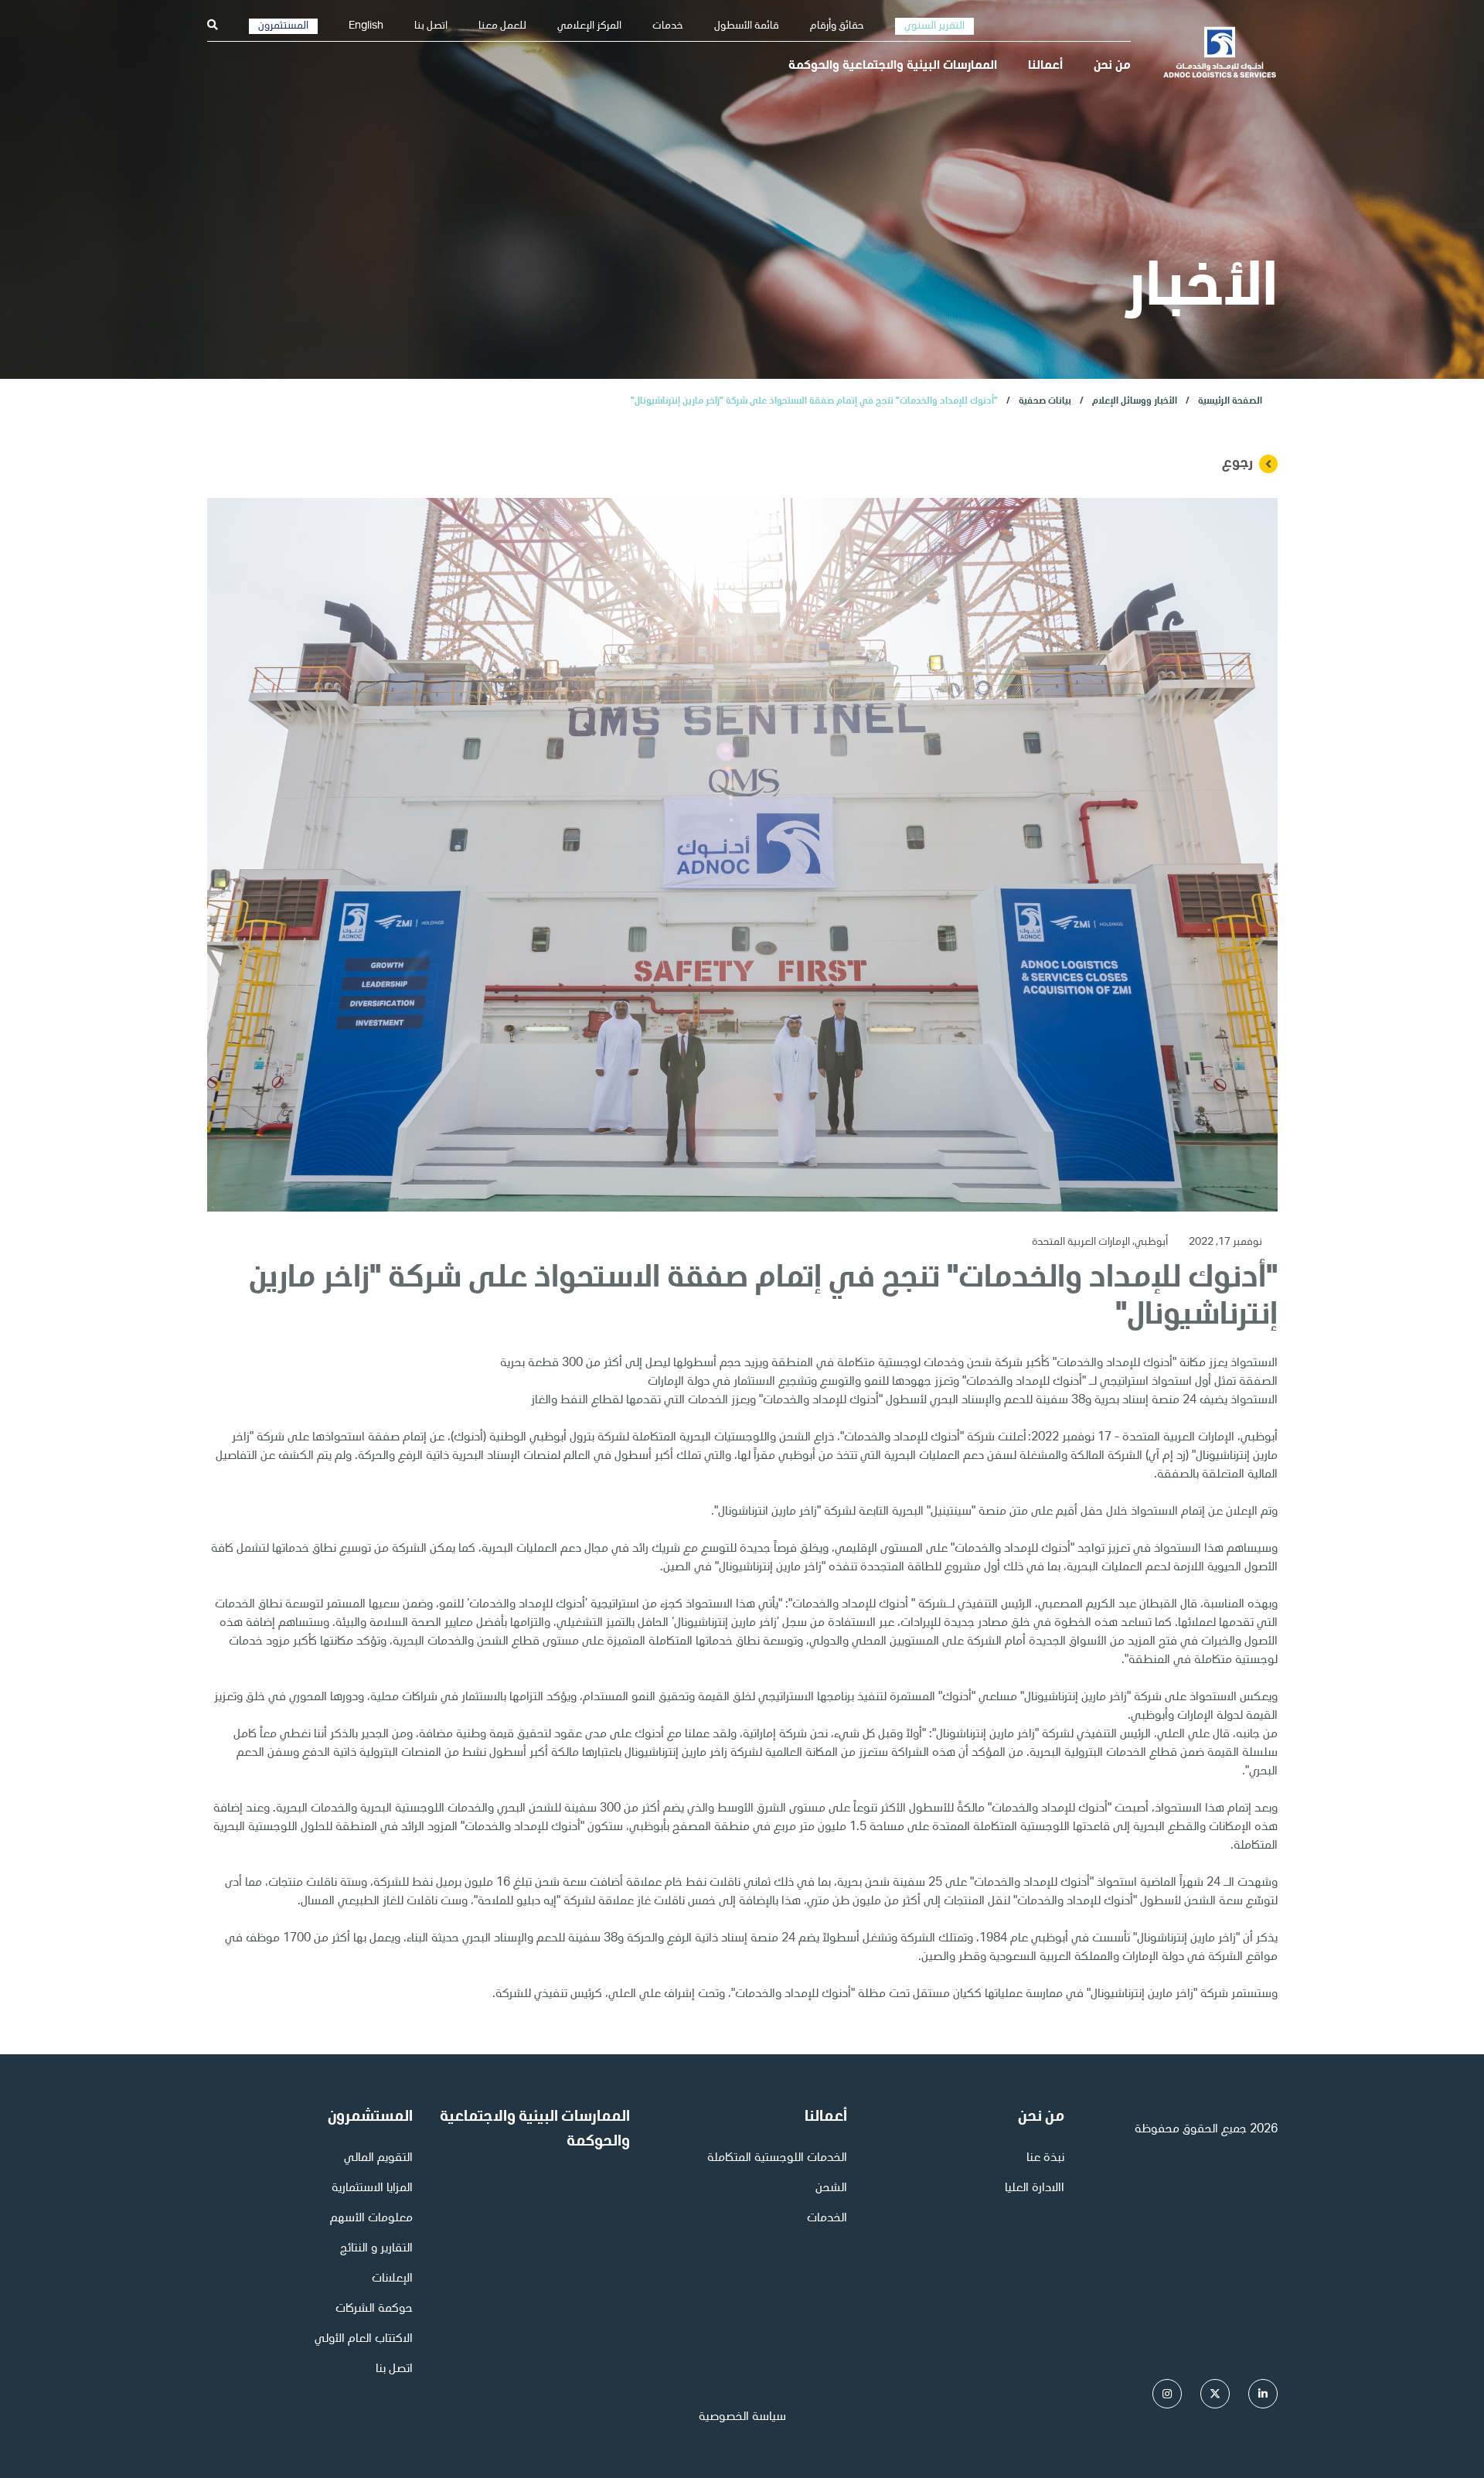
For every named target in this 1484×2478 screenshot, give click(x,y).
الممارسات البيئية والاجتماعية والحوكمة (893, 66)
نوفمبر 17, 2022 (1224, 1242)
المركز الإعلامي (589, 26)
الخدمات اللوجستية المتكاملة (777, 2159)
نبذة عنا (1045, 2159)
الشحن (831, 2189)
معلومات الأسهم (371, 2219)
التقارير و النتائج (376, 2249)
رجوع (1237, 464)
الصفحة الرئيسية (1230, 401)
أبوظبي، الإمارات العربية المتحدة (1100, 1242)
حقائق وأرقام (837, 26)
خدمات (668, 26)
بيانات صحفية (1045, 401)
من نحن (1112, 66)
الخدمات (827, 2219)
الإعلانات (392, 2279)
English (366, 26)
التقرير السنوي (934, 26)
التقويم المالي (378, 2159)
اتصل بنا (431, 26)
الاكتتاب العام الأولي (364, 2340)
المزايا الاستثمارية (372, 2189)
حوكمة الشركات (374, 2309)
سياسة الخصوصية (742, 2418)
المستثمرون (283, 26)
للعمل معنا (502, 26)
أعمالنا (1045, 66)
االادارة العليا (1035, 2189)
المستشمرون (370, 2118)
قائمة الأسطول (747, 26)
